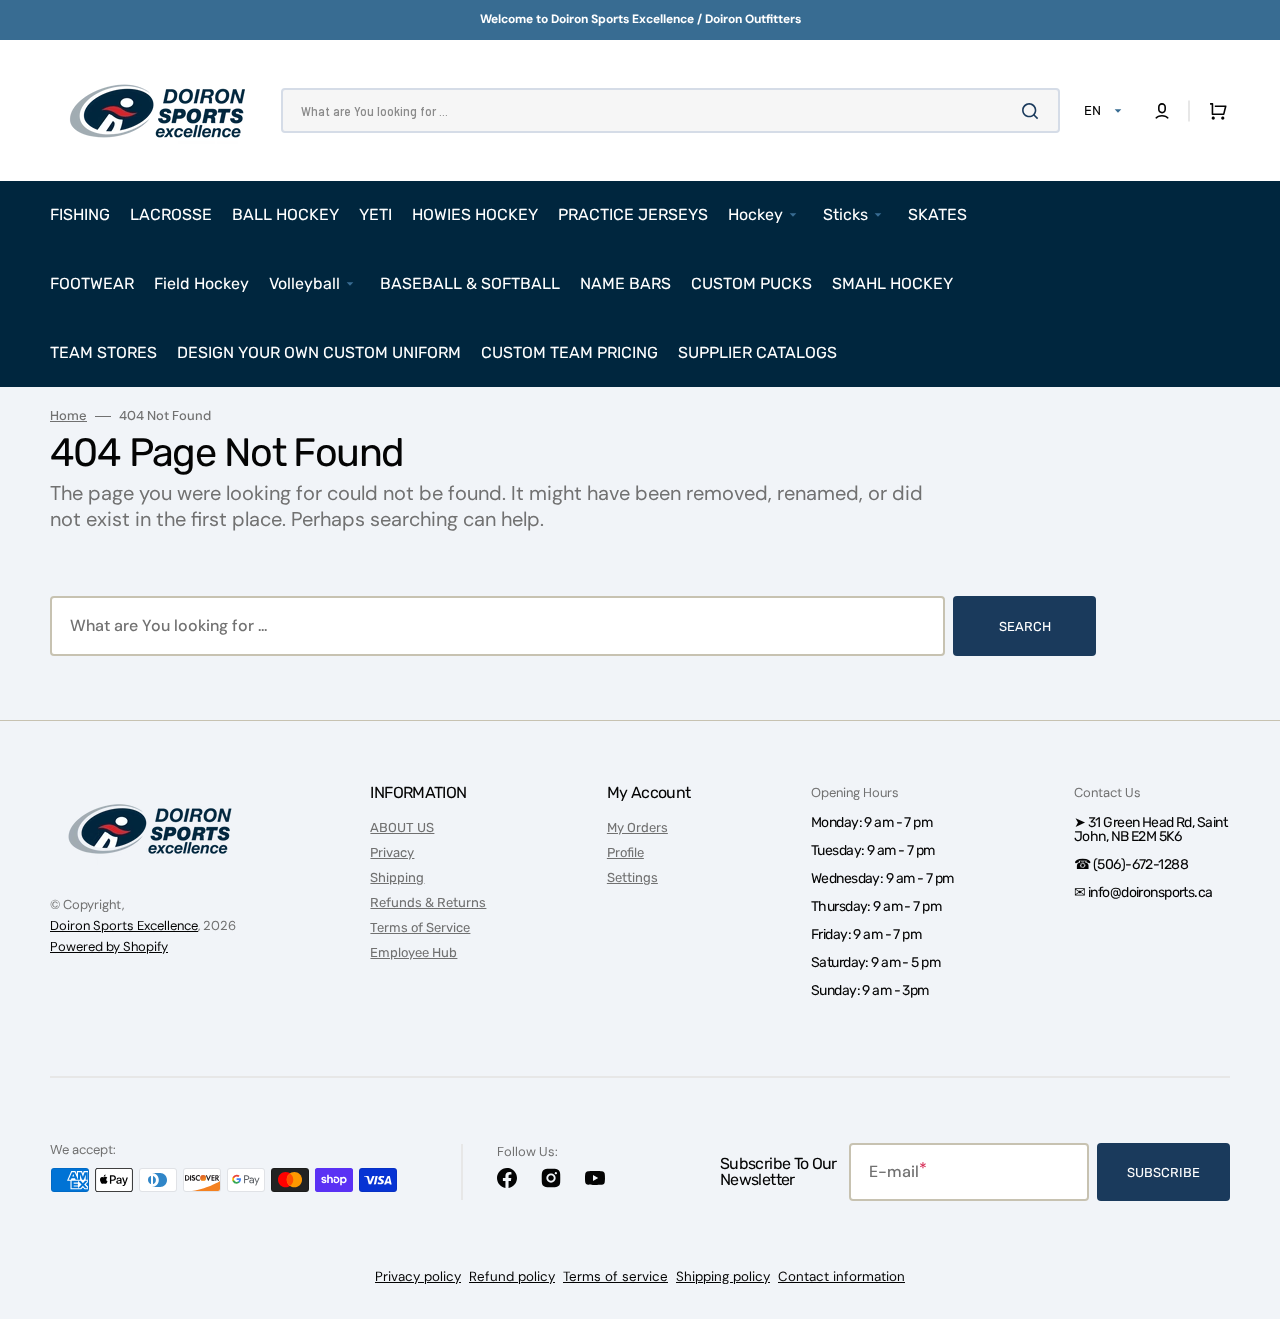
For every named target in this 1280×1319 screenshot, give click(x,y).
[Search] (1034, 111)
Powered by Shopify (109, 946)
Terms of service (615, 1276)
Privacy (392, 852)
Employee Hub (413, 952)
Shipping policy (723, 1276)
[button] (1162, 111)
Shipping (397, 877)
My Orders (637, 827)
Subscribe (1163, 1172)
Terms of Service (420, 927)
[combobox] (670, 110)
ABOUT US (402, 827)
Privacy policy (418, 1276)
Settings (632, 877)
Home (68, 416)
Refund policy (512, 1276)
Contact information (841, 1276)
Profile (625, 852)
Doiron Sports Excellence (124, 925)
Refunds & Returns (428, 902)
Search (1025, 626)
